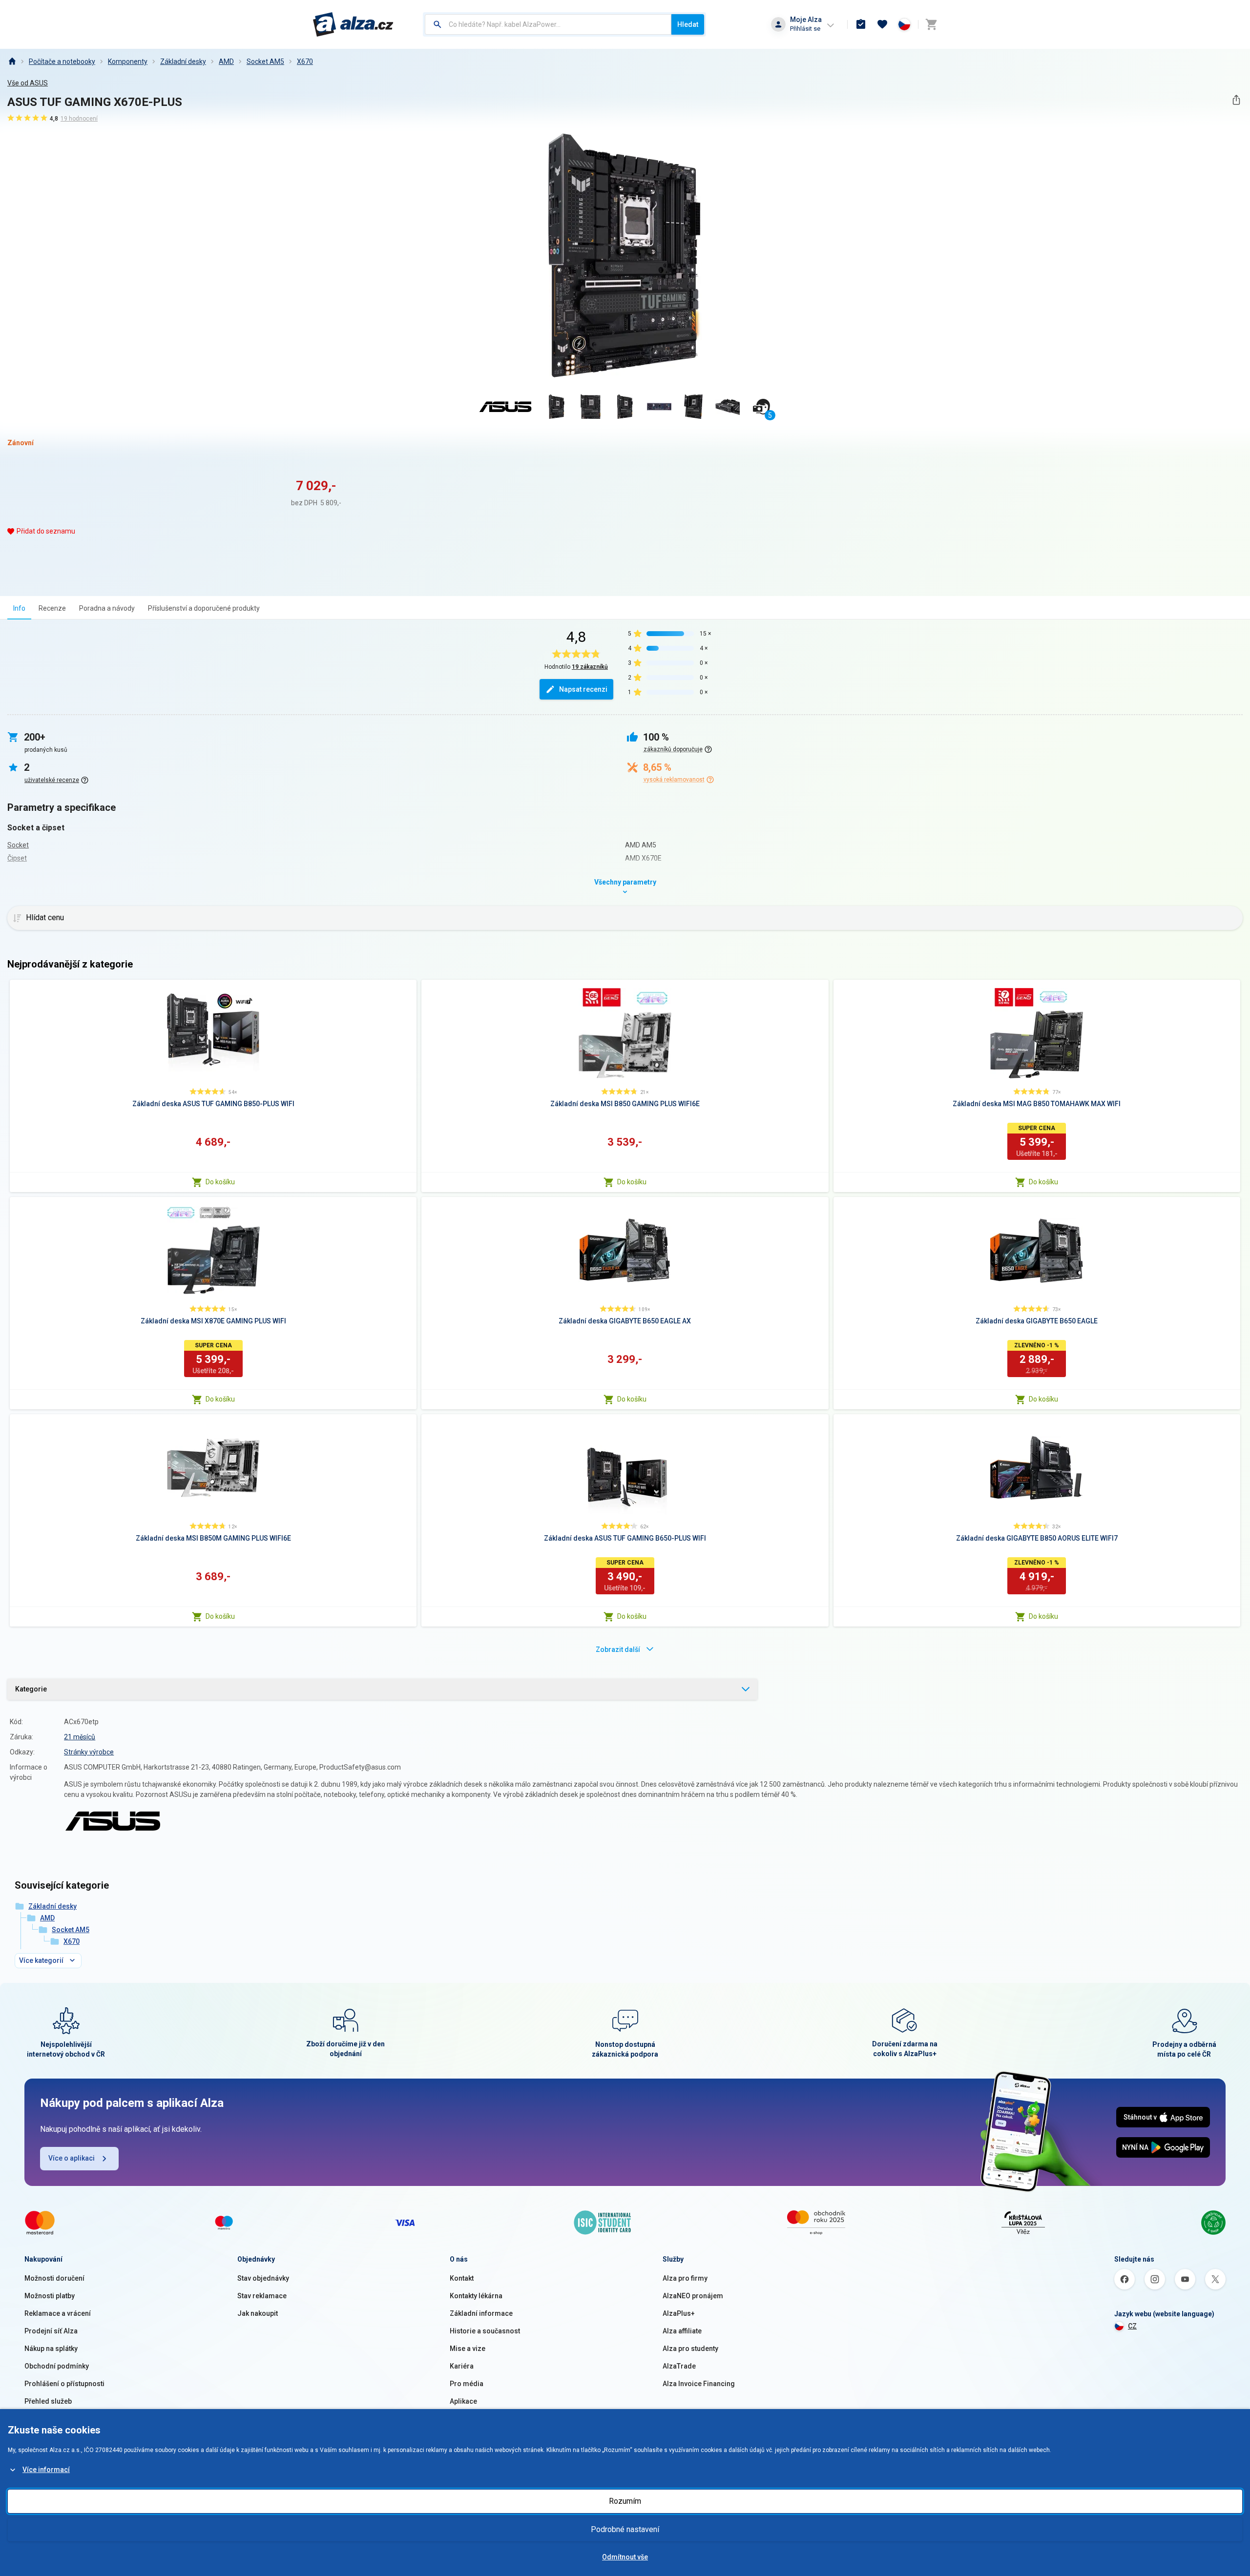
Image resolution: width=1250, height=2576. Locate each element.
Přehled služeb (48, 2401)
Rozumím (625, 2501)
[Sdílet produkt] (1236, 100)
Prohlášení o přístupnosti (64, 2384)
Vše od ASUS (28, 83)
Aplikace (463, 2401)
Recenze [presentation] (52, 608)
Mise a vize (468, 2349)
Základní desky (183, 62)
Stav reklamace (262, 2296)
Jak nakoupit (258, 2313)
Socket (18, 845)
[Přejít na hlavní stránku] (353, 24)
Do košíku (220, 1182)
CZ (1132, 2326)
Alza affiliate (682, 2331)
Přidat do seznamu (46, 531)
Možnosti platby (50, 2296)
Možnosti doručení (54, 2278)
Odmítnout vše (625, 2557)
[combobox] (548, 24)
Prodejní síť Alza (51, 2331)
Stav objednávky (263, 2278)
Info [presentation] (19, 608)
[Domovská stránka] (12, 62)
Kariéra (462, 2366)
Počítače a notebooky (62, 62)
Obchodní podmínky (57, 2366)
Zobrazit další (618, 1649)
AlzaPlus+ (679, 2313)
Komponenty (128, 62)
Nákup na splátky (51, 2349)
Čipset (17, 858)
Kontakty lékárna (476, 2296)
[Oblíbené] (882, 24)
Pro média (467, 2384)
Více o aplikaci (72, 2158)
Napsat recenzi (583, 689)
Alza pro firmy (685, 2278)
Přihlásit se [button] (805, 29)
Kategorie (31, 1689)
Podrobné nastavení (625, 2529)
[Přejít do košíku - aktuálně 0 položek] (931, 24)
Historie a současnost (485, 2331)
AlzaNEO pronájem (693, 2296)
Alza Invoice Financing (699, 2384)
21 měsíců (80, 1737)
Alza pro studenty (690, 2349)
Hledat (688, 24)
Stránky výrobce (89, 1752)
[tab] (19, 608)
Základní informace (481, 2313)
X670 (305, 62)
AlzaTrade (679, 2366)
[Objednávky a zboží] (861, 24)
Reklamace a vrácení (58, 2313)
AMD (226, 62)
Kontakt (462, 2278)
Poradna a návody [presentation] (107, 608)
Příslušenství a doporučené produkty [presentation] (204, 608)
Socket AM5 (265, 62)
